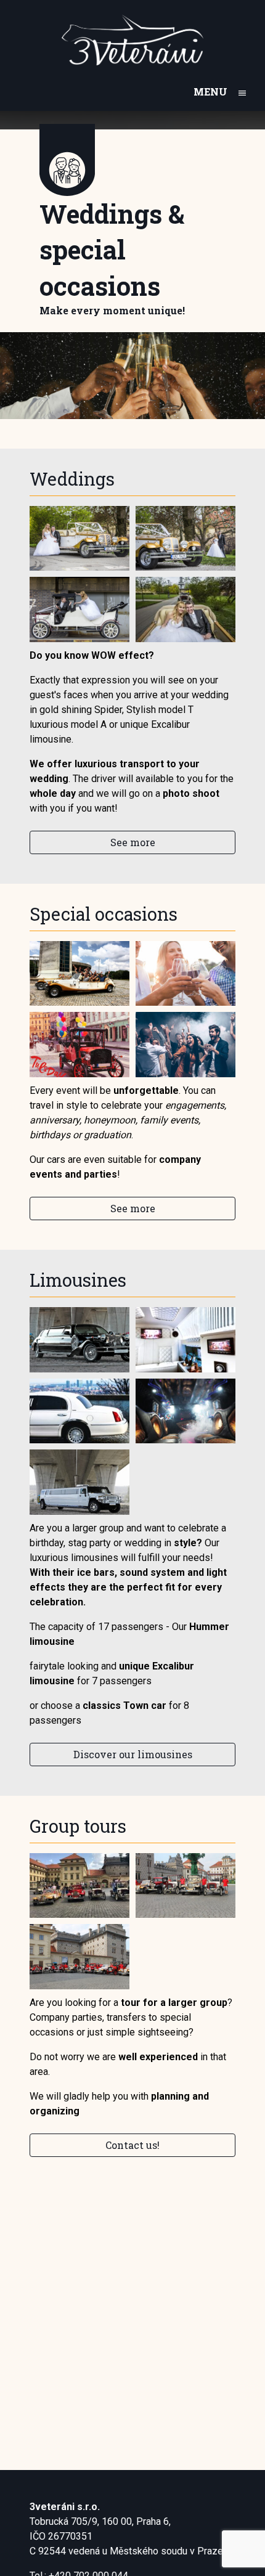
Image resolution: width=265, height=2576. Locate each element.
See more (133, 842)
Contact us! (132, 2145)
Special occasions (104, 914)
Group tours (78, 1826)
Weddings (72, 479)
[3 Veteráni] (132, 40)
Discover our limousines (133, 1754)
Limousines (78, 1280)
